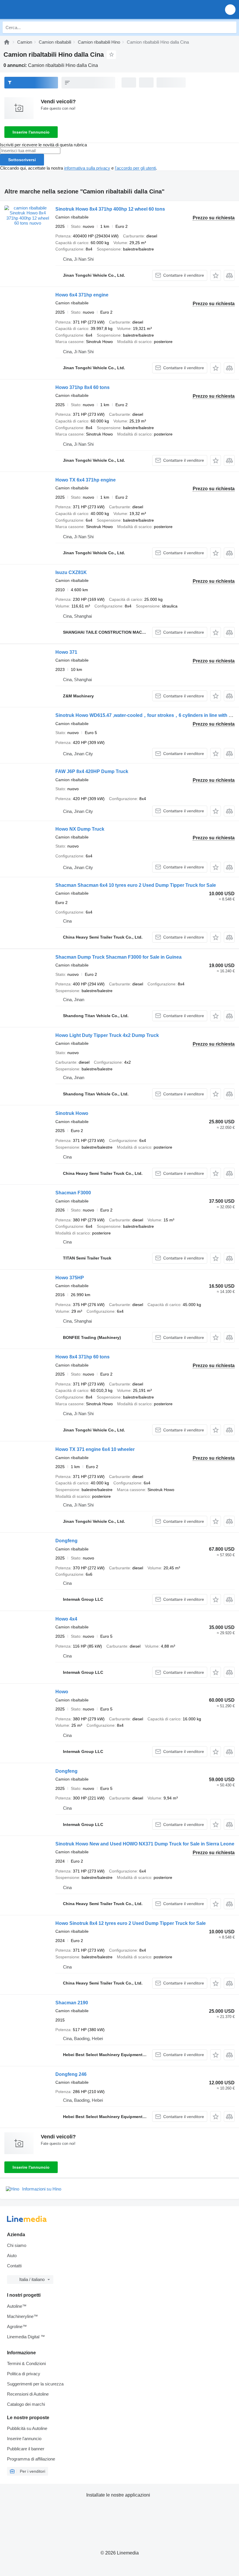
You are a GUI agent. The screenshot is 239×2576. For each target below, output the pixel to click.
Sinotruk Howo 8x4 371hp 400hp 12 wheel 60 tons (110, 209)
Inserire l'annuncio (31, 132)
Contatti (14, 2266)
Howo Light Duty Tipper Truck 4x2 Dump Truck (107, 1035)
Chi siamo (17, 2245)
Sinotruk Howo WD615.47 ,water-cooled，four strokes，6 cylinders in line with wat (146, 715)
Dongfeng (66, 1541)
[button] (230, 9)
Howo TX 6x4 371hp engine (86, 480)
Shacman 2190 (72, 2003)
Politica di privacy (24, 2374)
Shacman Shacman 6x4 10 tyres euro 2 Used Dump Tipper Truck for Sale (136, 885)
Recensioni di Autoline (28, 2394)
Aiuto (12, 2256)
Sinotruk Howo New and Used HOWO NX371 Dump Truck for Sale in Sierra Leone (145, 1844)
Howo (62, 1692)
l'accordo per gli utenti (135, 168)
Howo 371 (66, 652)
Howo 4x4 (66, 1619)
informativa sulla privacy (87, 168)
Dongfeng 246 (71, 2074)
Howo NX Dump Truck (80, 829)
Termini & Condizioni (26, 2363)
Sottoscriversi (22, 160)
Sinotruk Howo (72, 1113)
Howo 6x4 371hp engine (82, 295)
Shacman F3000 (73, 1193)
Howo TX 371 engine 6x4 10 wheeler (95, 1449)
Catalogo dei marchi (26, 2404)
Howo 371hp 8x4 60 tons (82, 387)
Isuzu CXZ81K (71, 572)
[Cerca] (231, 27)
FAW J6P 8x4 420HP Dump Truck (92, 771)
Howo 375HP (70, 1278)
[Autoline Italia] (38, 9)
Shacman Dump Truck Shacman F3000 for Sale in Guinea (118, 957)
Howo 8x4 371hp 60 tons (82, 1357)
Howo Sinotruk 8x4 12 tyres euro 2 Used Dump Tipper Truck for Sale (131, 1923)
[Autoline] (7, 42)
